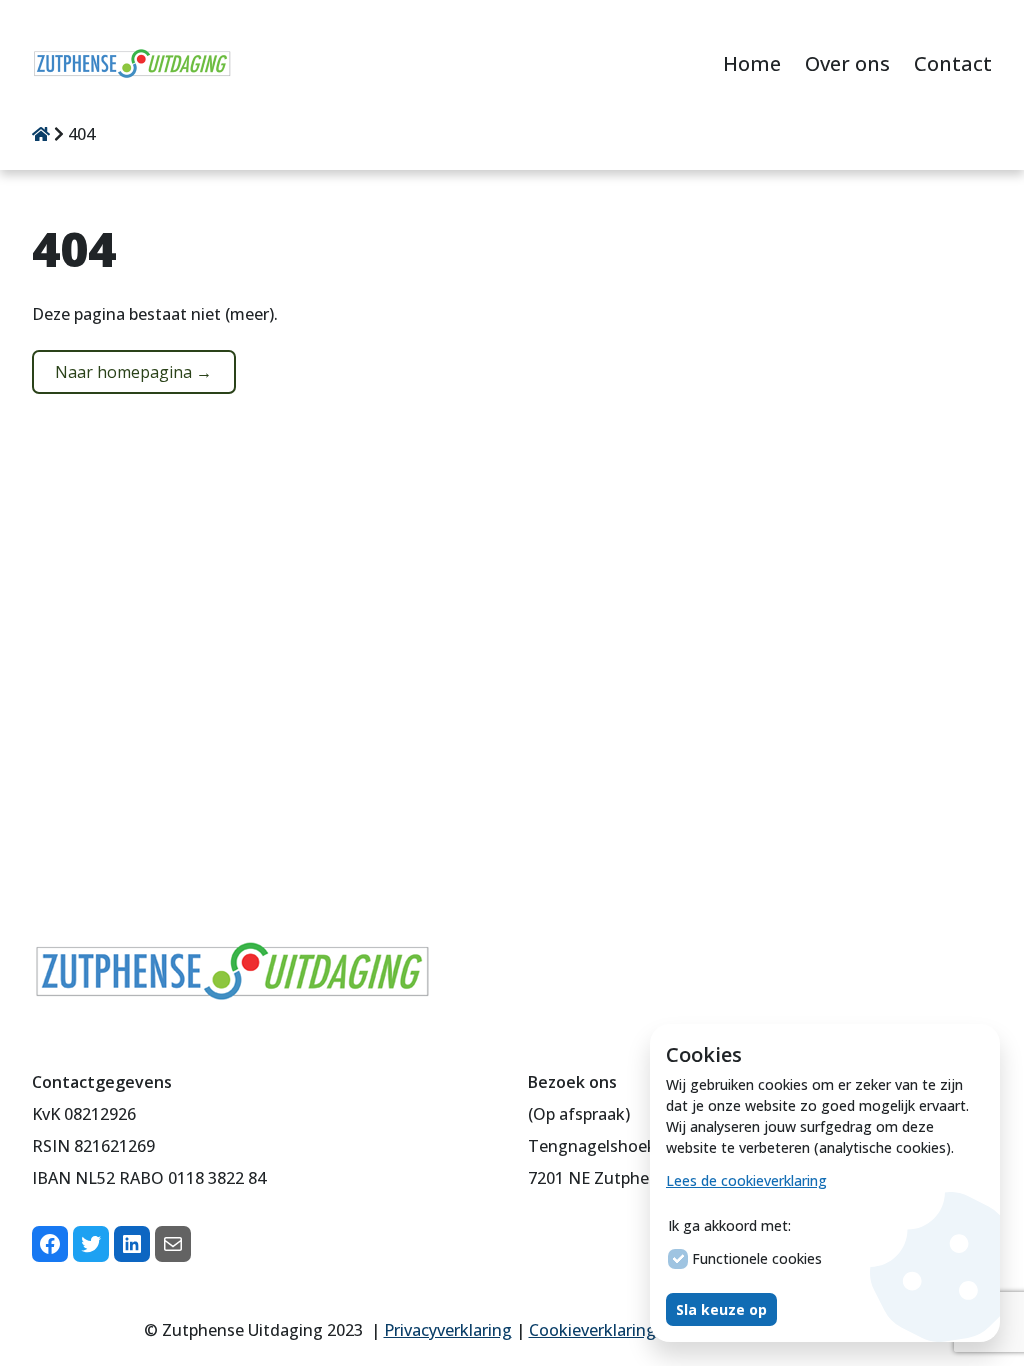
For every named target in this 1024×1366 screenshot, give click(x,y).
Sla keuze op (721, 1309)
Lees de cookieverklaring (746, 1180)
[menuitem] (752, 65)
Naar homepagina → (133, 372)
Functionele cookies (757, 1258)
